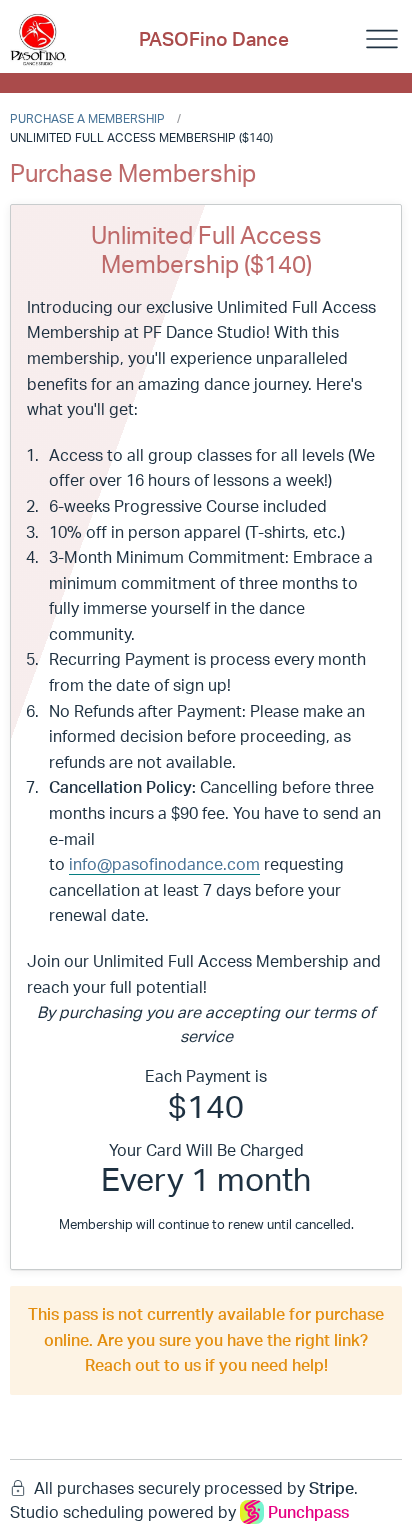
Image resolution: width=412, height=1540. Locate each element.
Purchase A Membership (87, 118)
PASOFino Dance (214, 39)
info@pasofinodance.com (164, 864)
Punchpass (308, 1512)
